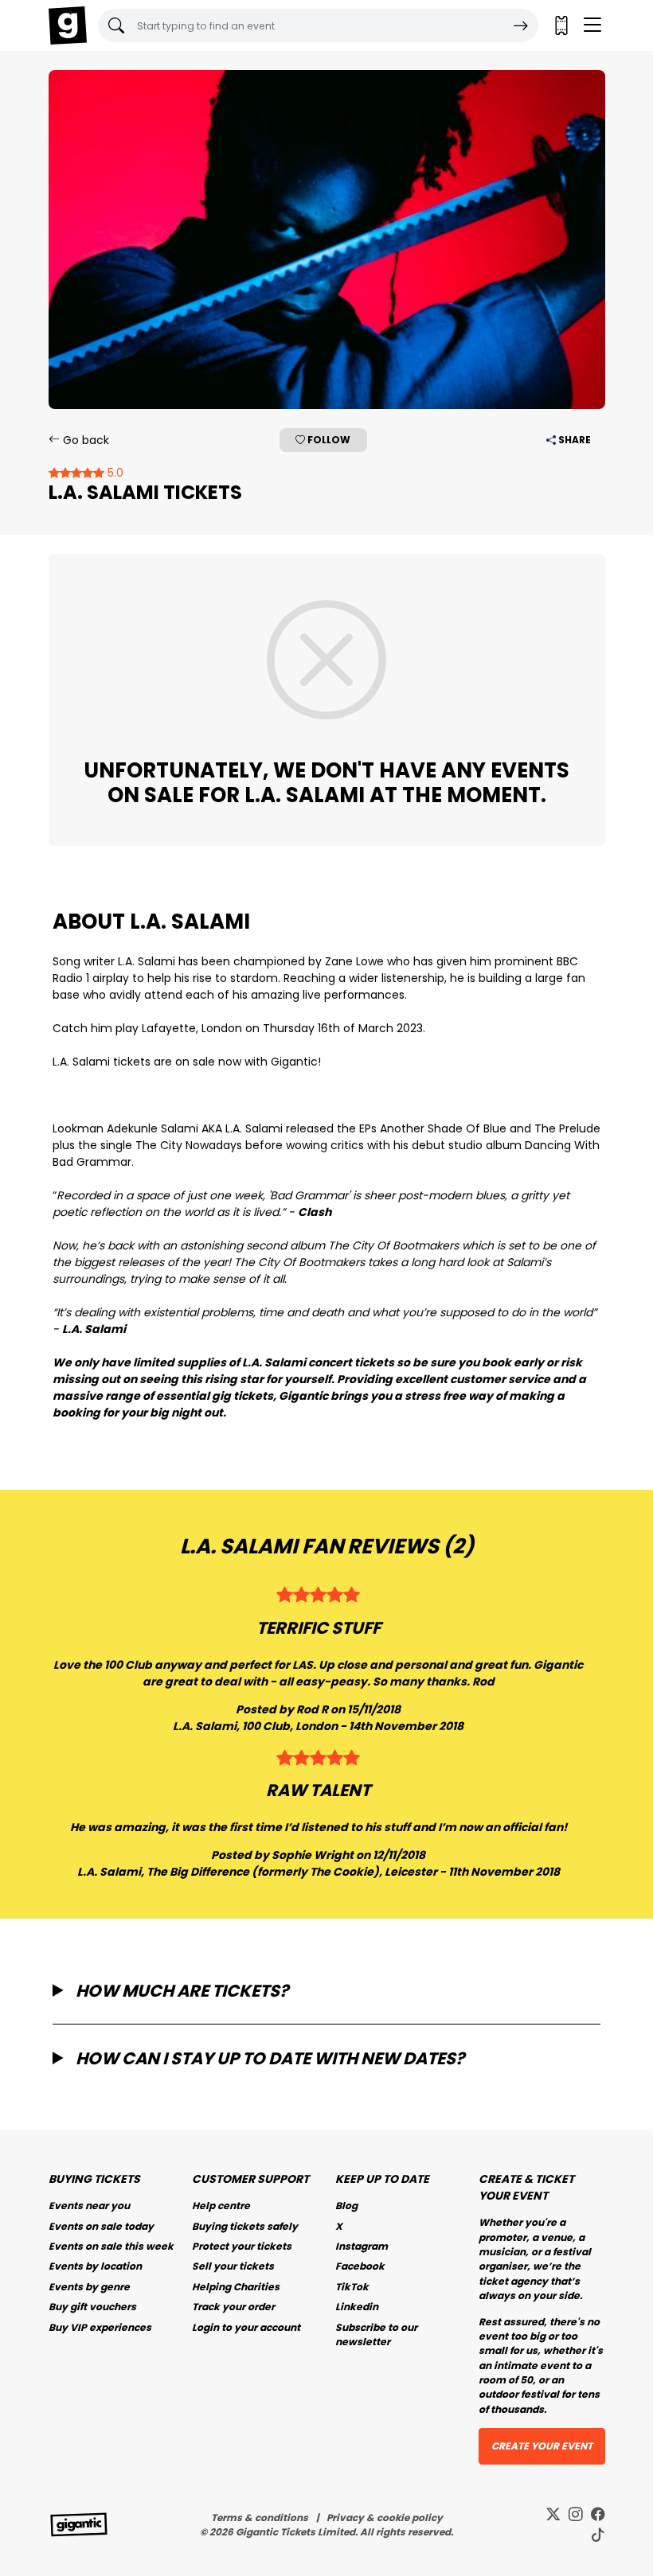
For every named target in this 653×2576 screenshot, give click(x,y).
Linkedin (357, 2307)
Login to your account (246, 2327)
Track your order (233, 2307)
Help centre (221, 2206)
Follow (328, 440)
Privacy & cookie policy (385, 2518)
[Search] (521, 25)
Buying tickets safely (245, 2226)
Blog (346, 2206)
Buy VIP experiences (100, 2327)
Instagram (362, 2246)
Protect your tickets (242, 2246)
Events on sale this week (111, 2246)
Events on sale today (101, 2226)
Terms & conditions (260, 2518)
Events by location (95, 2266)
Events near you (89, 2206)
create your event (542, 2446)
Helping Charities (236, 2287)
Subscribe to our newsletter (376, 2334)
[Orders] (561, 25)
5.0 (114, 473)
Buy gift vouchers (92, 2307)
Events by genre (89, 2287)
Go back (84, 440)
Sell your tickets (233, 2266)
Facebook (360, 2266)
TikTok (352, 2287)
